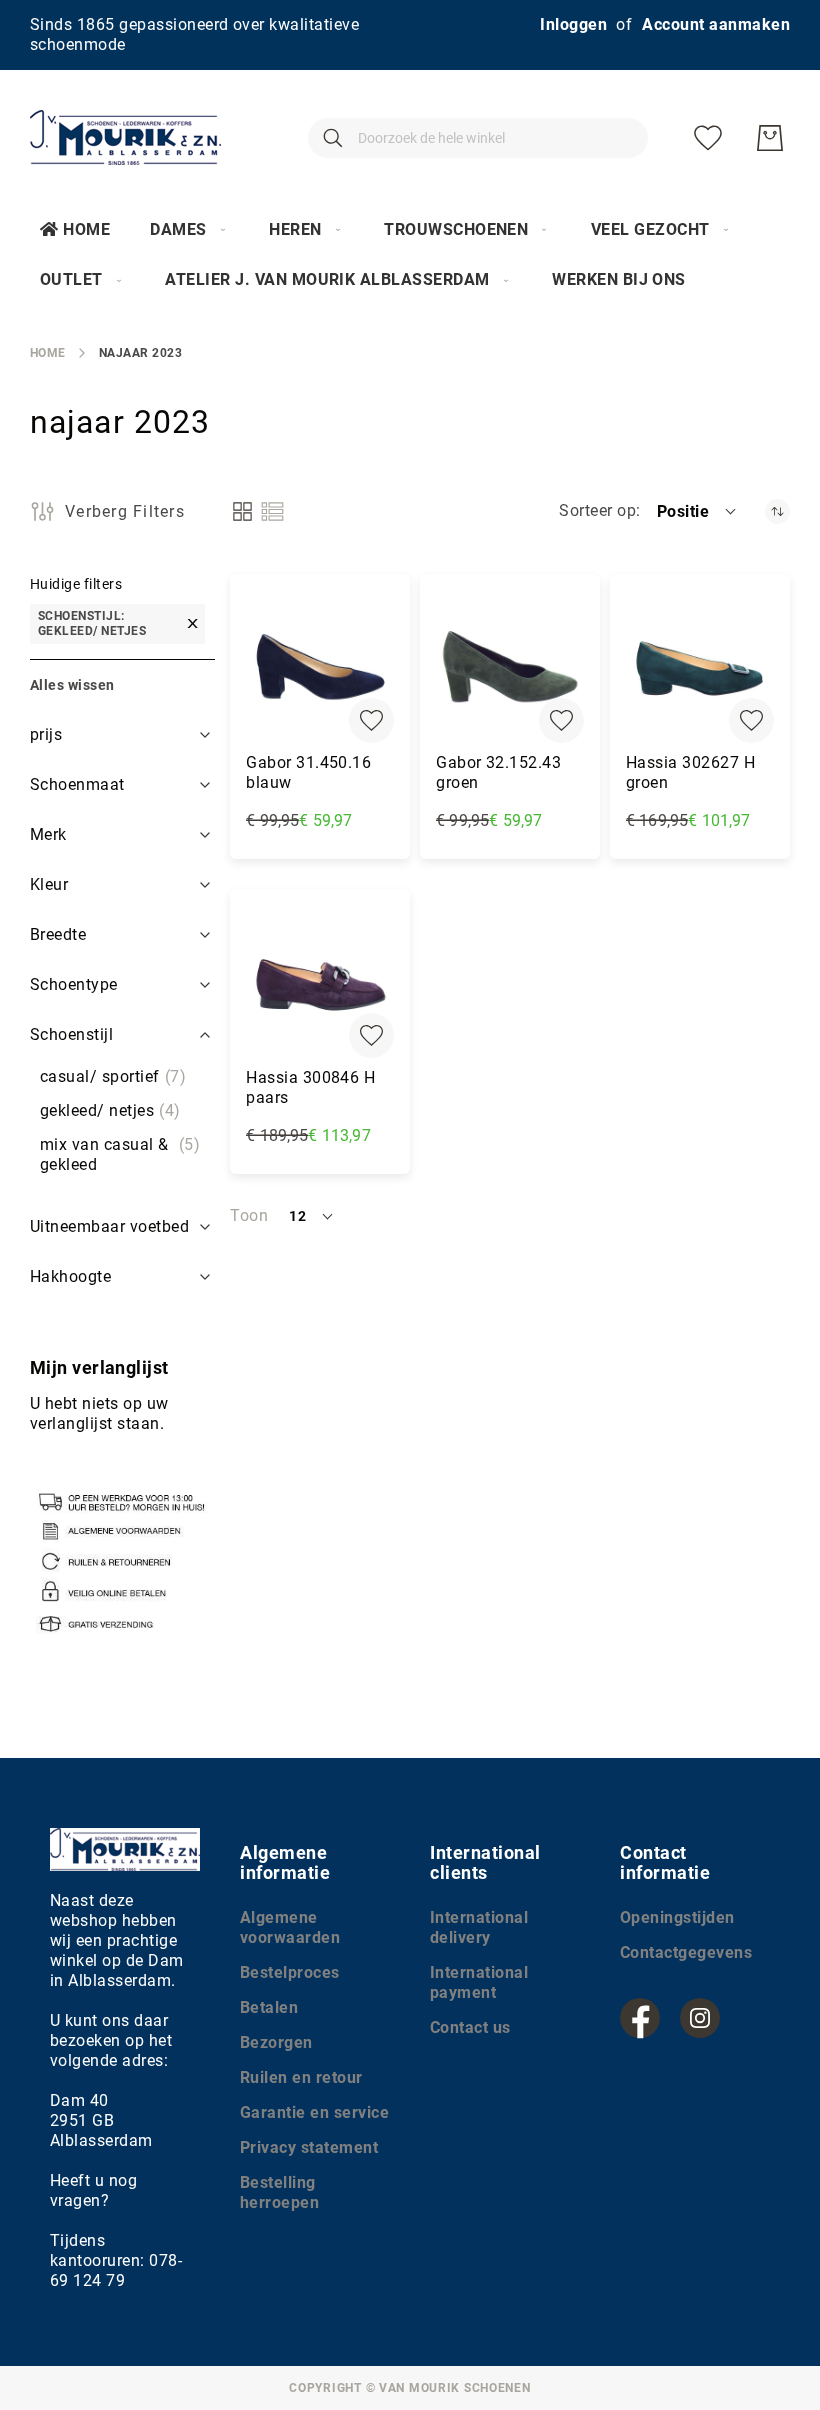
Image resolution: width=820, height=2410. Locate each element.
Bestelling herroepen (279, 2192)
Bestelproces (290, 1972)
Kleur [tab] (49, 884)
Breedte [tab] (58, 934)
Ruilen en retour (301, 2077)
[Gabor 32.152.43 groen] (510, 669)
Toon (249, 1215)
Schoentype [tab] (74, 984)
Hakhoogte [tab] (70, 1276)
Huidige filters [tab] (76, 584)
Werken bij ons (619, 279)
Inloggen (573, 24)
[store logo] (125, 137)
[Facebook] (640, 2018)
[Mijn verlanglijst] (708, 138)
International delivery (479, 1927)
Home (86, 229)
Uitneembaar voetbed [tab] (109, 1226)
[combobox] (478, 138)
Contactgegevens (686, 1952)
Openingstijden (677, 1917)
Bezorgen (276, 2042)
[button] (698, 511)
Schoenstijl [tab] (71, 1034)
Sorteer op (597, 510)
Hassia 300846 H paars (310, 1087)
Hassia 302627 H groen (690, 772)
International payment (479, 1982)
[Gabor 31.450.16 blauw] (320, 669)
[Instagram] (700, 2018)
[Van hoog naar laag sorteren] (777, 511)
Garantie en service (314, 2112)
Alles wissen (72, 685)
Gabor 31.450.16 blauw (308, 772)
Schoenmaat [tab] (77, 784)
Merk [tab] (48, 834)
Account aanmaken (716, 24)
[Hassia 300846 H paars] (320, 984)
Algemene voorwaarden (290, 1927)
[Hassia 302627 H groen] (700, 669)
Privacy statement (309, 2147)
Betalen (269, 2007)
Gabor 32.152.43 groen (498, 772)
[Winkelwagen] (770, 138)
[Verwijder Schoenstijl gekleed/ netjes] (193, 623)
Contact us (470, 2027)
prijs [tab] (46, 734)
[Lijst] (272, 511)
